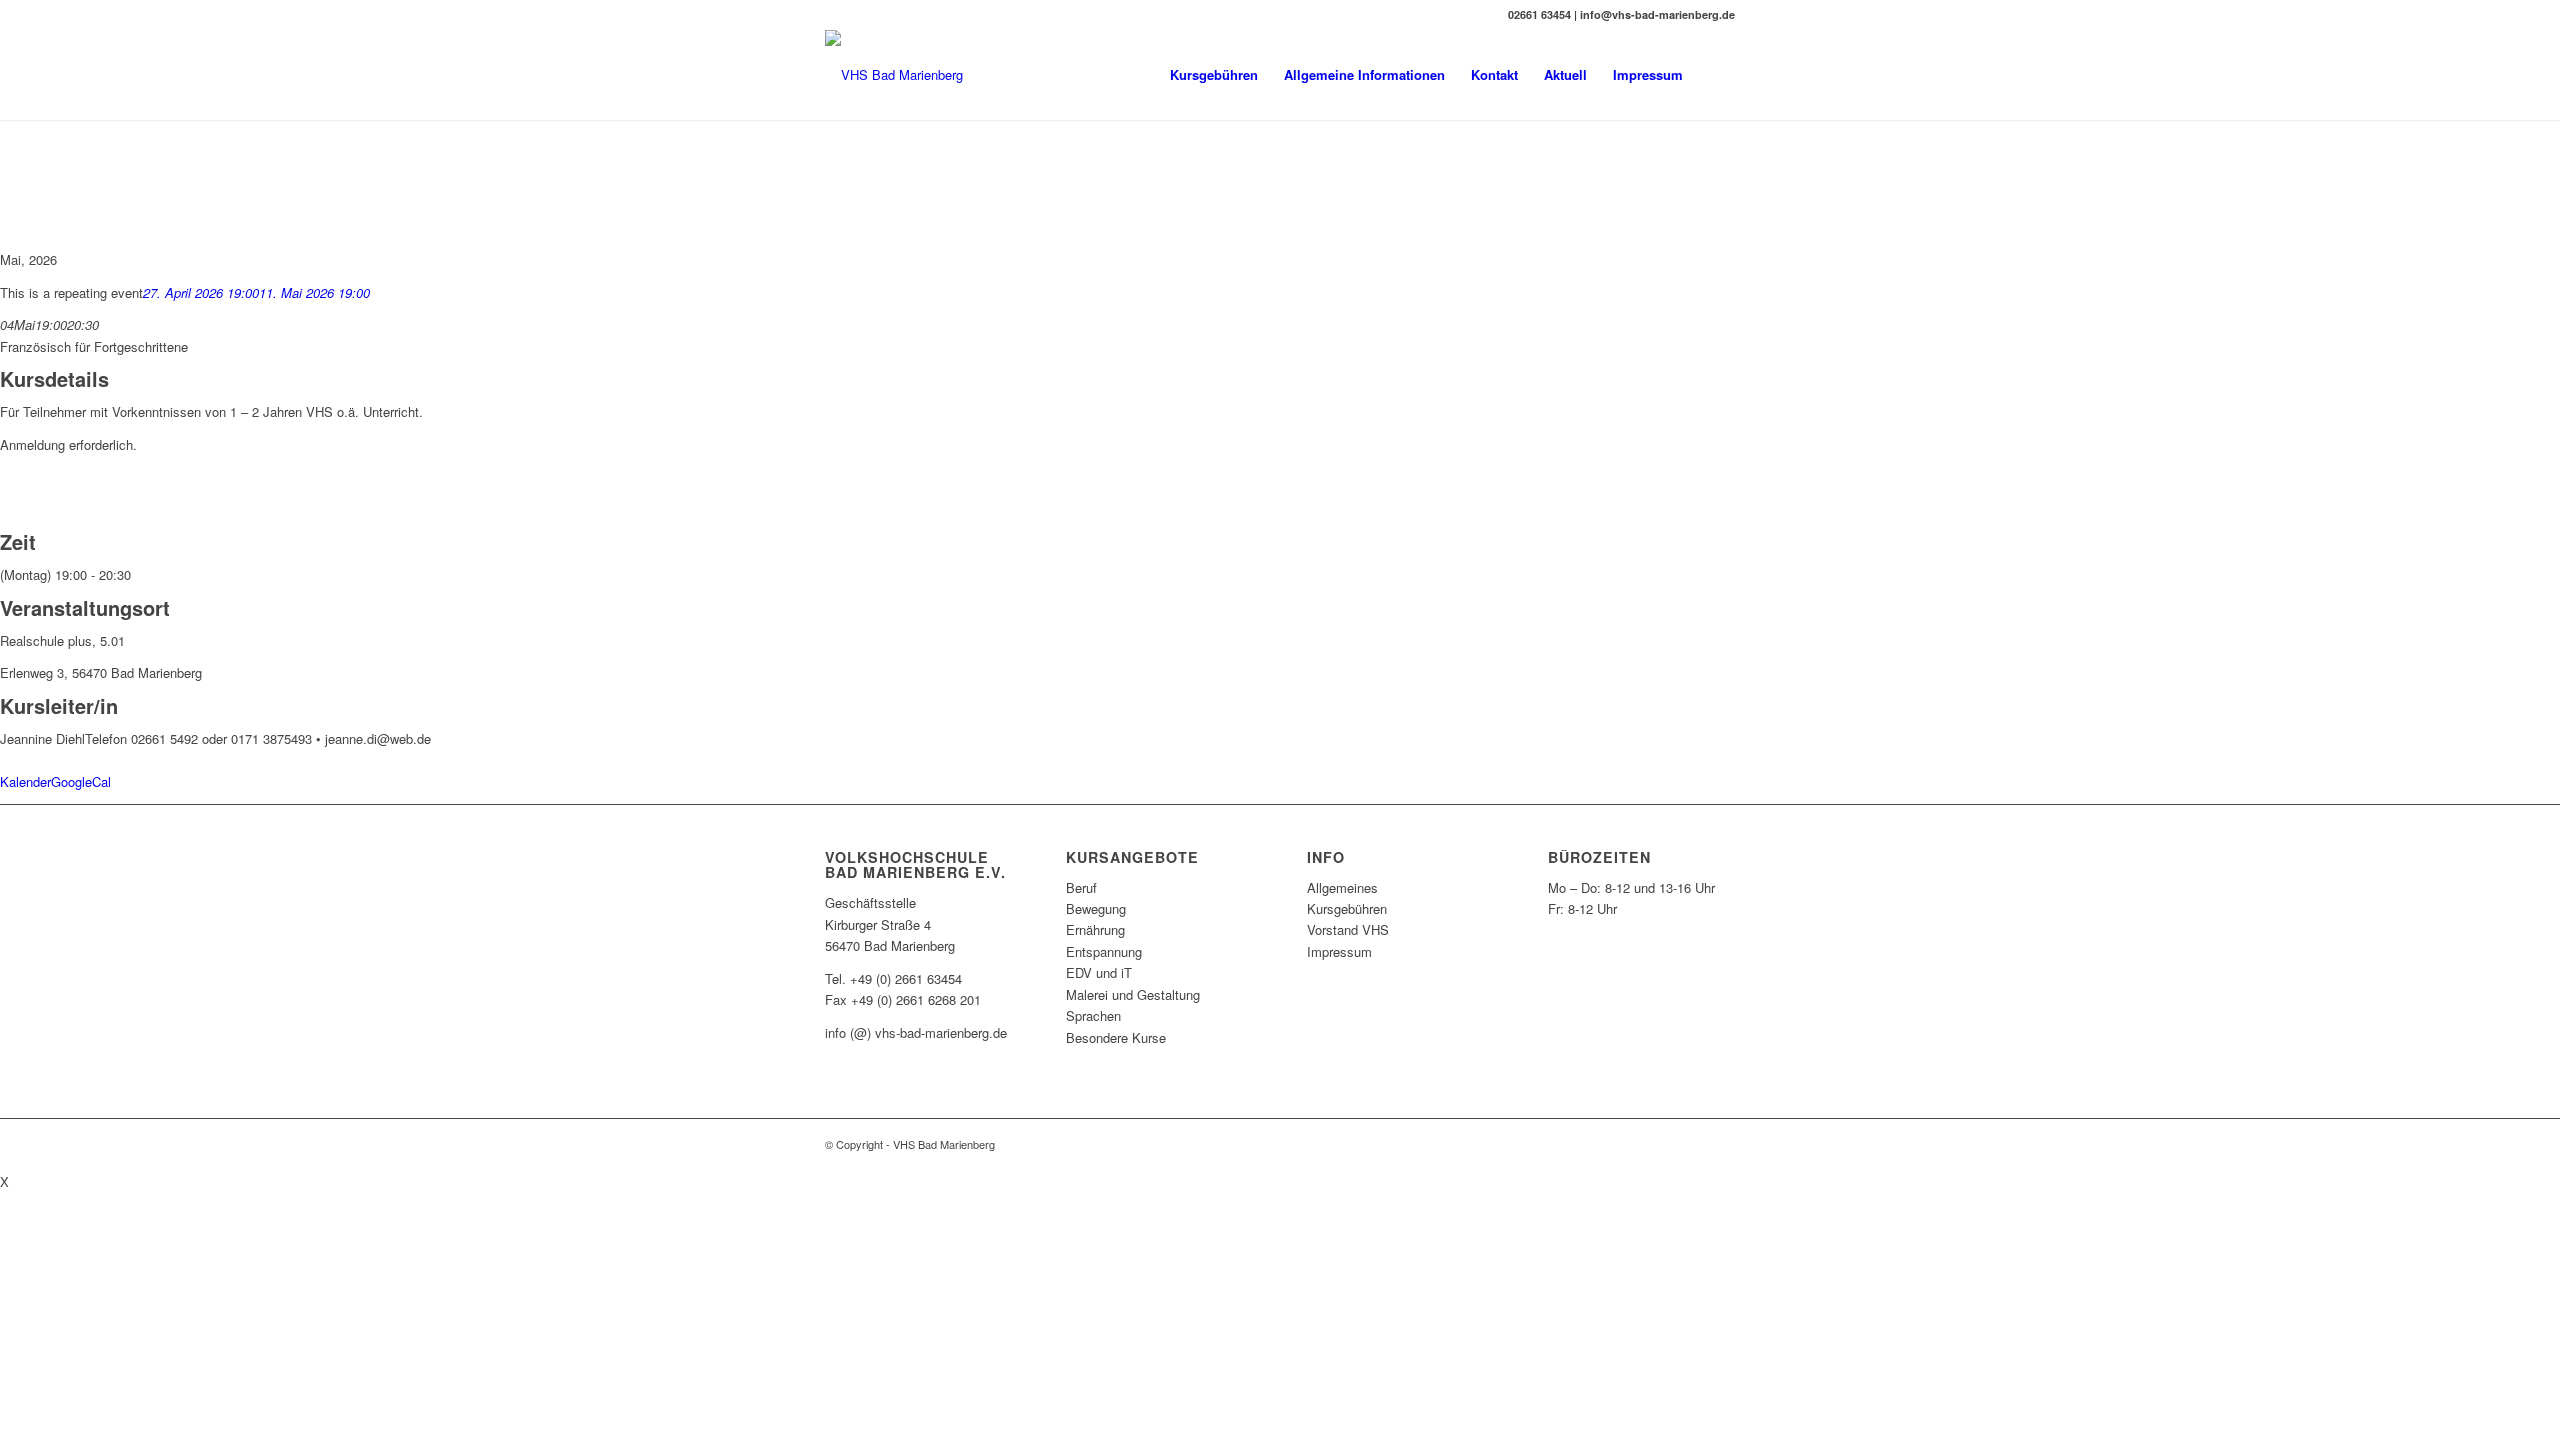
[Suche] (1715, 75)
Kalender (25, 781)
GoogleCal (81, 781)
